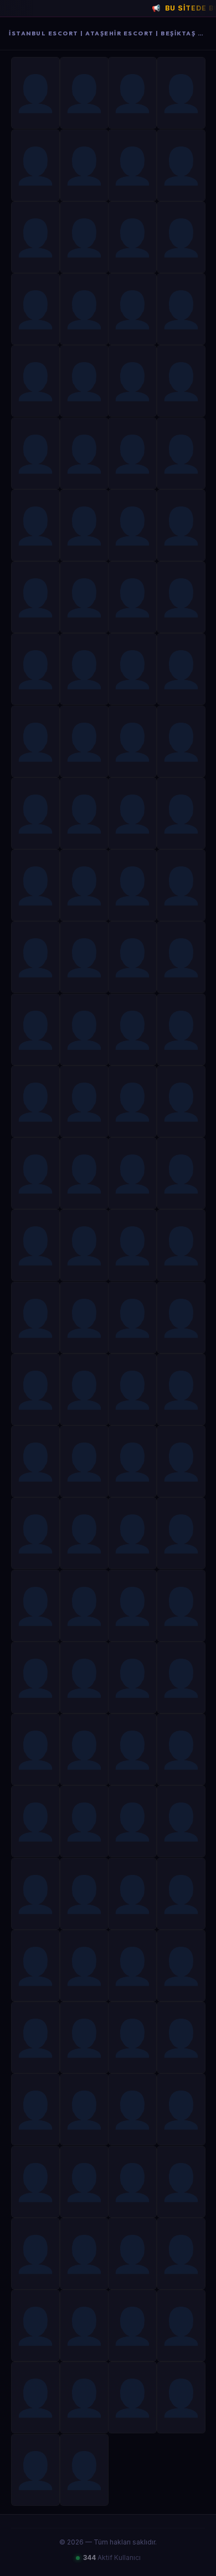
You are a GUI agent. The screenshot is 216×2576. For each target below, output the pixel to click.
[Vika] (181, 1894)
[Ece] (181, 2326)
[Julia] (181, 1173)
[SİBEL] (181, 2109)
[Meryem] (132, 957)
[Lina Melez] (181, 1533)
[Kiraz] (181, 237)
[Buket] (181, 381)
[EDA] (84, 813)
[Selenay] (35, 597)
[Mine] (132, 669)
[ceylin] (35, 2182)
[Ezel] (35, 453)
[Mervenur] (84, 2109)
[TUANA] (84, 2397)
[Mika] (84, 2326)
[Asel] (181, 741)
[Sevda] (132, 309)
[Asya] (132, 93)
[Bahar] (84, 309)
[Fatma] (35, 669)
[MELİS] (132, 1966)
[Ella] (84, 669)
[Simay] (84, 741)
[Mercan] (181, 93)
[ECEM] (84, 1173)
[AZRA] (35, 1966)
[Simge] (181, 1678)
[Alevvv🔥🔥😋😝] (132, 525)
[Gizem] (181, 669)
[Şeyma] (84, 1678)
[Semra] (132, 237)
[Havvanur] (35, 1678)
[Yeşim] (181, 453)
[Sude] (35, 165)
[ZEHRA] (132, 1461)
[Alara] (35, 1461)
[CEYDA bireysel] (132, 2397)
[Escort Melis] (132, 1894)
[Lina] (132, 2326)
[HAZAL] (35, 1318)
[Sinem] (84, 165)
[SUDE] (132, 2109)
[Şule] (84, 1101)
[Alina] (84, 597)
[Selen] (132, 597)
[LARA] (132, 165)
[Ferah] (181, 1101)
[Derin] (35, 741)
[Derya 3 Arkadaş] (84, 453)
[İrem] (132, 2254)
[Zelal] (132, 1101)
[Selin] (84, 2254)
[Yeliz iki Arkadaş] (132, 2037)
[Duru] (35, 1030)
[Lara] (84, 1894)
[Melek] (181, 813)
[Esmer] (84, 1749)
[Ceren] (132, 381)
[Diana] (181, 1966)
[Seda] (84, 957)
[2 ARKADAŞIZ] (35, 2109)
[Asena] (84, 1606)
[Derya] (35, 813)
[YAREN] (181, 2254)
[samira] (181, 1749)
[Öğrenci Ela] (181, 309)
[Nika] (132, 813)
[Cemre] (35, 1606)
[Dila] (181, 1461)
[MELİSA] (181, 1030)
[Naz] (84, 2470)
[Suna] (35, 237)
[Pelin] (132, 453)
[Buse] (84, 1030)
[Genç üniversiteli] (84, 381)
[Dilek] (84, 1533)
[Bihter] (132, 1533)
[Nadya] (84, 885)
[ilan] (132, 1245)
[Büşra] (84, 237)
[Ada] (181, 597)
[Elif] (181, 1606)
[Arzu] (35, 1173)
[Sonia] (84, 525)
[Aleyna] (35, 525)
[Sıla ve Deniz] (181, 1245)
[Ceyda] (35, 381)
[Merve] (35, 1389)
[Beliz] (84, 1318)
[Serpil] (35, 93)
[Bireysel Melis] (181, 1821)
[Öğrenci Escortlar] (35, 1894)
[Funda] (181, 165)
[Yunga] (132, 1030)
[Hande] (84, 1966)
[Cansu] (35, 885)
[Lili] (132, 1173)
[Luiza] (84, 1821)
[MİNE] (132, 1389)
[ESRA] (35, 1821)
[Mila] (181, 885)
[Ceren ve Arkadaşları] (84, 1389)
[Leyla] (35, 957)
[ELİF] (181, 1318)
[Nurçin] (35, 309)
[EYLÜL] (84, 1245)
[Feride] (84, 93)
